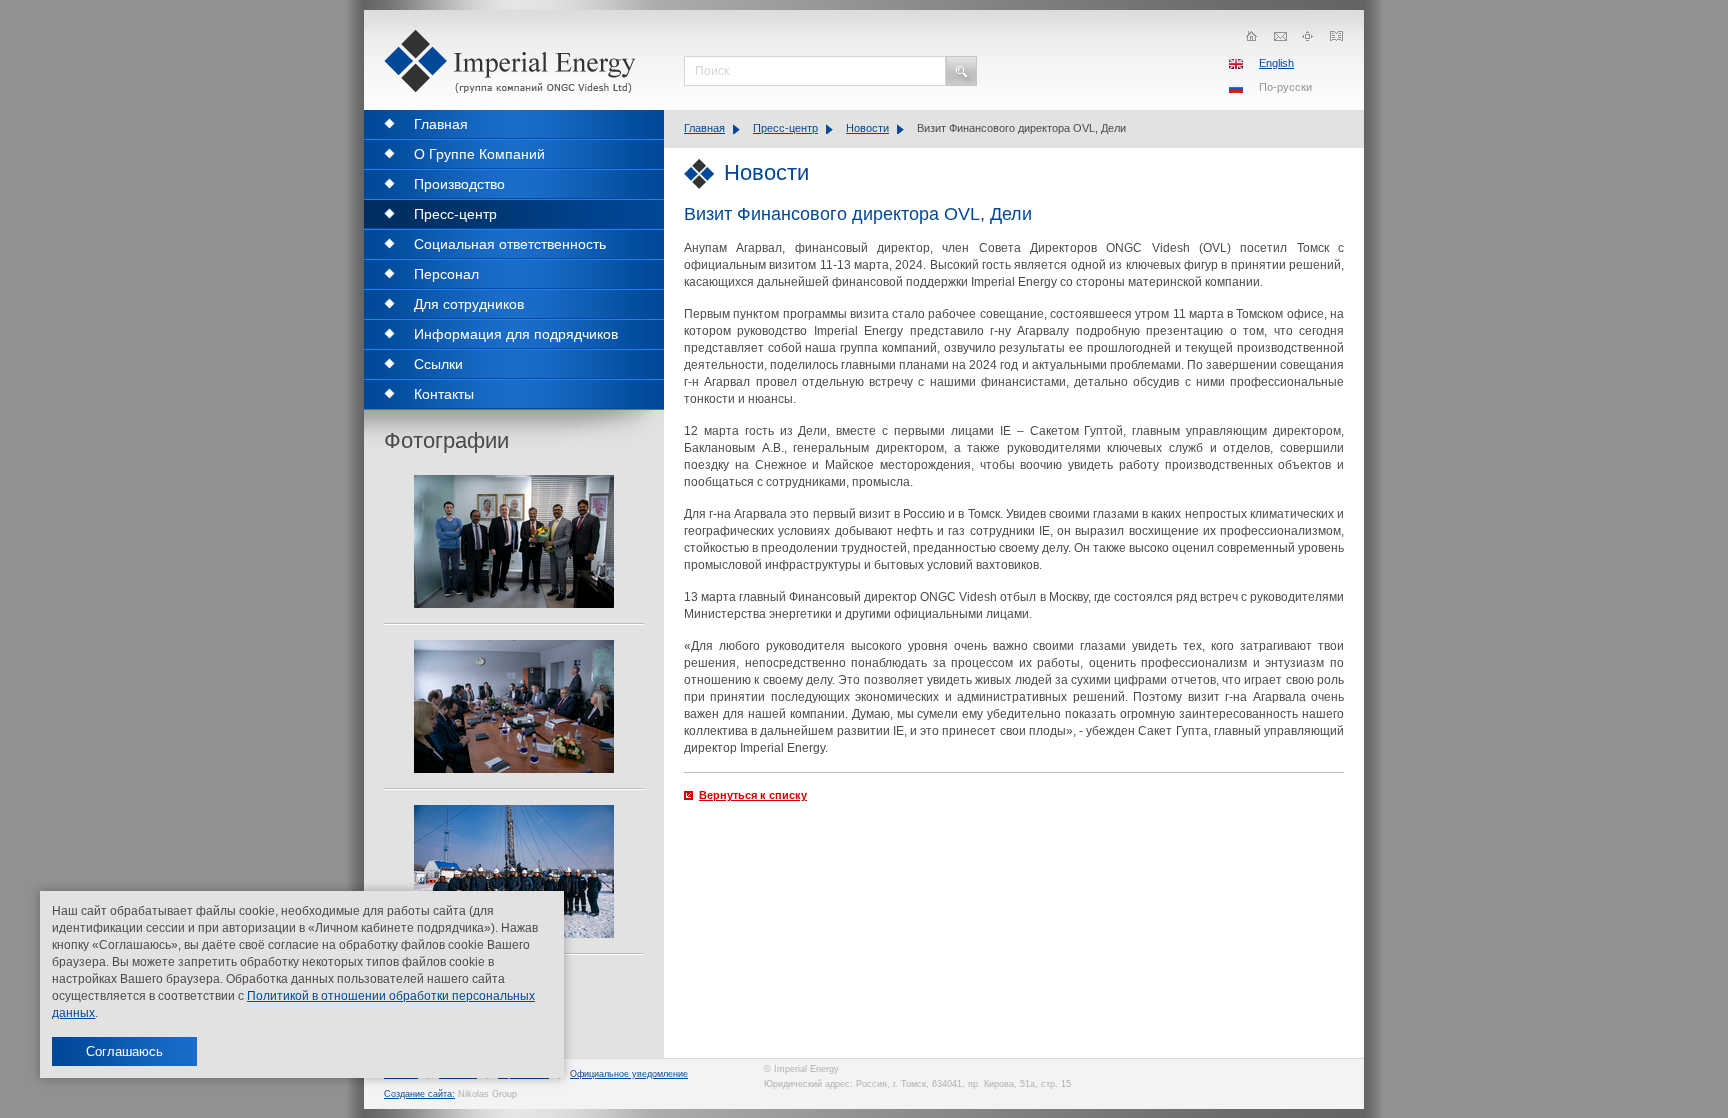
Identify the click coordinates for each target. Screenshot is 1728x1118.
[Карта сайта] (1308, 36)
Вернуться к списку (753, 795)
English (1276, 63)
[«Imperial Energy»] (513, 61)
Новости (867, 128)
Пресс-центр (785, 128)
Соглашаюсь (124, 1051)
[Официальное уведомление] (1336, 36)
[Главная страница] (1252, 36)
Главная (704, 128)
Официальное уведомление (629, 1074)
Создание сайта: (419, 1094)
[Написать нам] (1280, 36)
